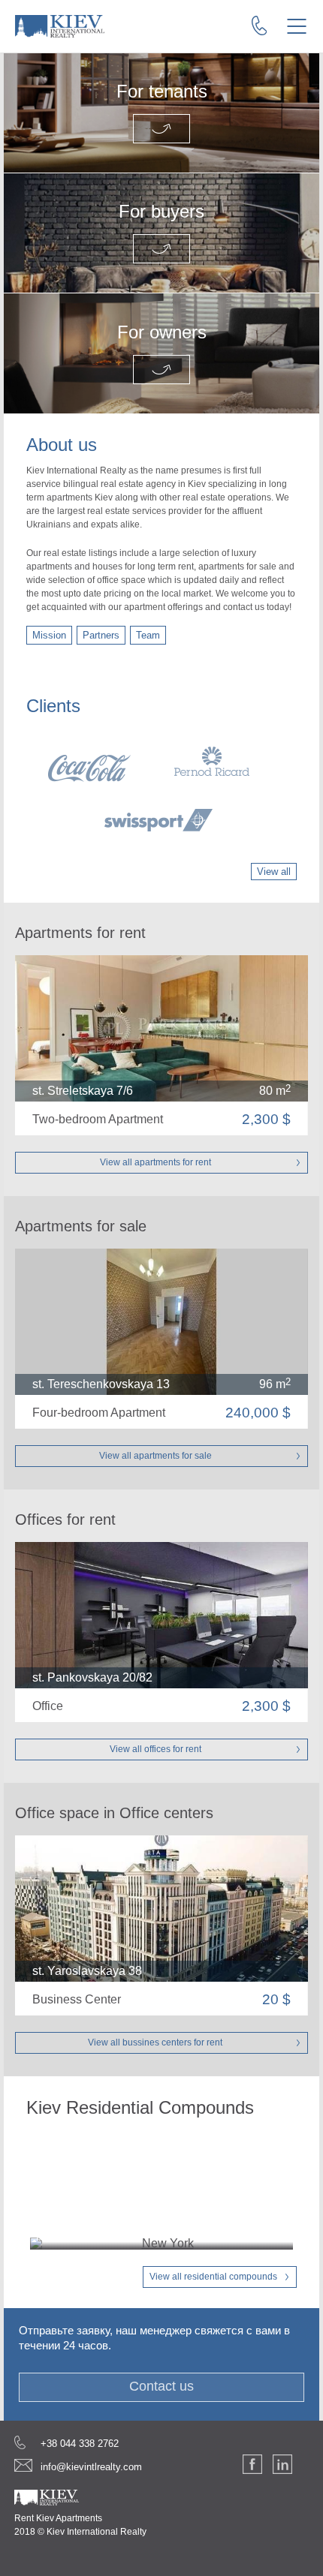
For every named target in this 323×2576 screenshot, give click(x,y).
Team (148, 635)
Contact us (161, 2386)
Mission (49, 635)
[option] (161, 789)
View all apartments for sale (155, 1456)
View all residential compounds (213, 2277)
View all (274, 872)
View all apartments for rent (155, 1162)
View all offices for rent (155, 1749)
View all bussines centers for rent (155, 2042)
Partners (101, 635)
